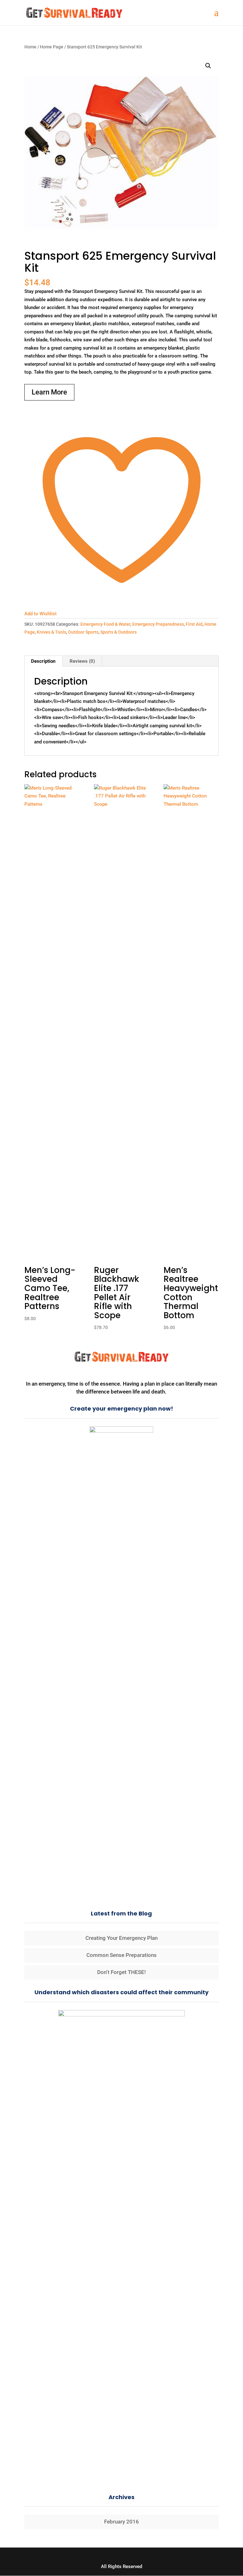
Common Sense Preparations (121, 1955)
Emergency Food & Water (105, 624)
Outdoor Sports (83, 632)
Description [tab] (43, 661)
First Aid (194, 624)
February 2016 (121, 2522)
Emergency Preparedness (158, 624)
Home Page (52, 47)
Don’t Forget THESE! (121, 1972)
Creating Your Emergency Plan (121, 1938)
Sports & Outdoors (118, 632)
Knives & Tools (51, 632)
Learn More (49, 392)
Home (30, 47)
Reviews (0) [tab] (82, 661)
